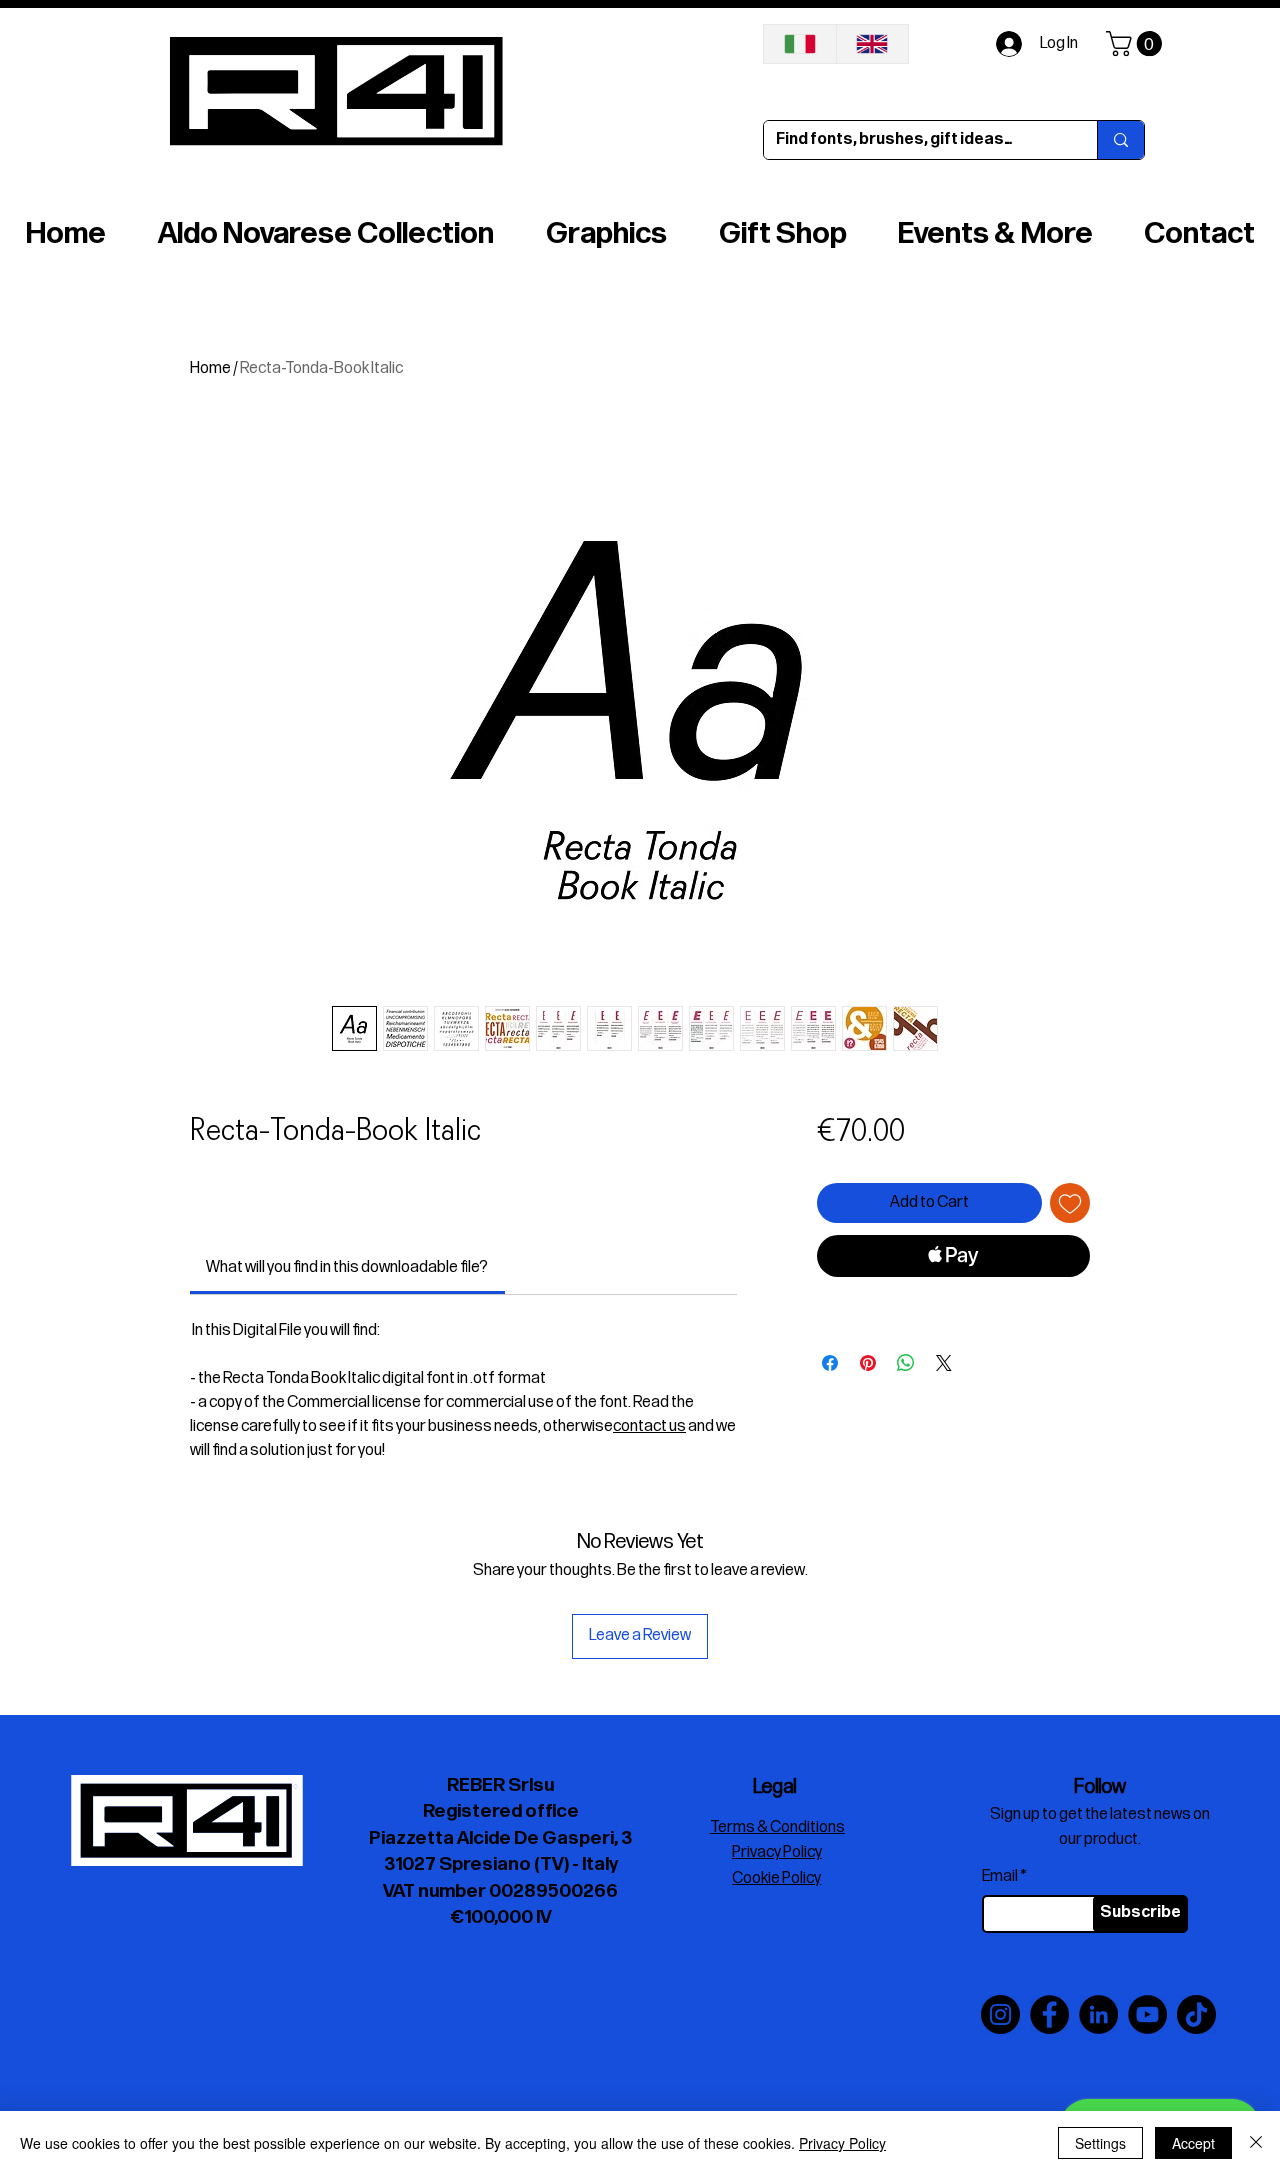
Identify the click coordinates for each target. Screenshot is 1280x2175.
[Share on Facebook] (830, 1363)
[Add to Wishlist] (1070, 1203)
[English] (872, 44)
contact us (649, 1426)
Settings (1100, 2143)
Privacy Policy (842, 2143)
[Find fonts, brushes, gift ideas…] (1120, 140)
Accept (1193, 2143)
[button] (1137, 43)
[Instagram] (1000, 2014)
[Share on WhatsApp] (906, 1363)
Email (1000, 1877)
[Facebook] (1049, 2014)
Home (210, 368)
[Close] (1256, 2143)
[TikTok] (1196, 2014)
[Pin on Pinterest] (868, 1363)
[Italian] (800, 44)
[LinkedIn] (1098, 2014)
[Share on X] (944, 1363)
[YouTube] (1147, 2014)
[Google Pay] (953, 1310)
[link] (347, 1267)
